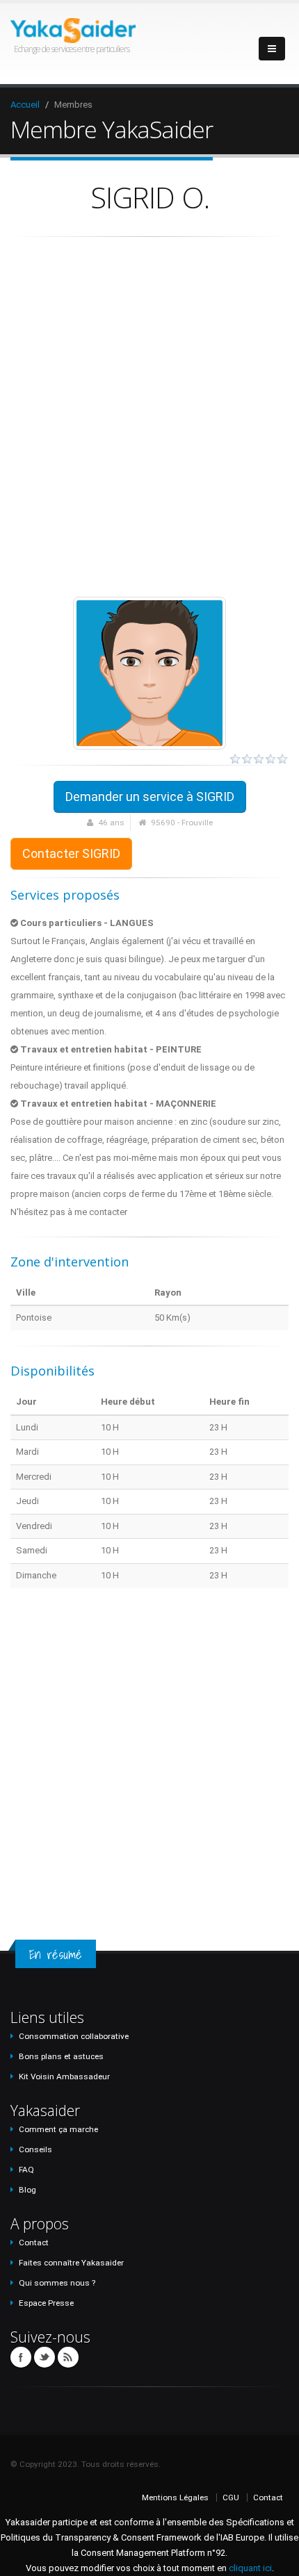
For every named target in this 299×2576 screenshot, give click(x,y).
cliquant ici (250, 2568)
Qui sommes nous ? (57, 2283)
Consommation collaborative (74, 2036)
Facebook (21, 2357)
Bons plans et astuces (61, 2056)
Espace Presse (46, 2303)
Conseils (35, 2149)
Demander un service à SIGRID (150, 796)
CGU (231, 2497)
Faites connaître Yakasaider (71, 2263)
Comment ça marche (58, 2129)
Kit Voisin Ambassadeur (64, 2077)
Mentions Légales (175, 2497)
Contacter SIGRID (71, 853)
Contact (34, 2243)
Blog (27, 2190)
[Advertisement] (149, 417)
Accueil (25, 105)
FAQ (26, 2170)
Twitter (45, 2357)
